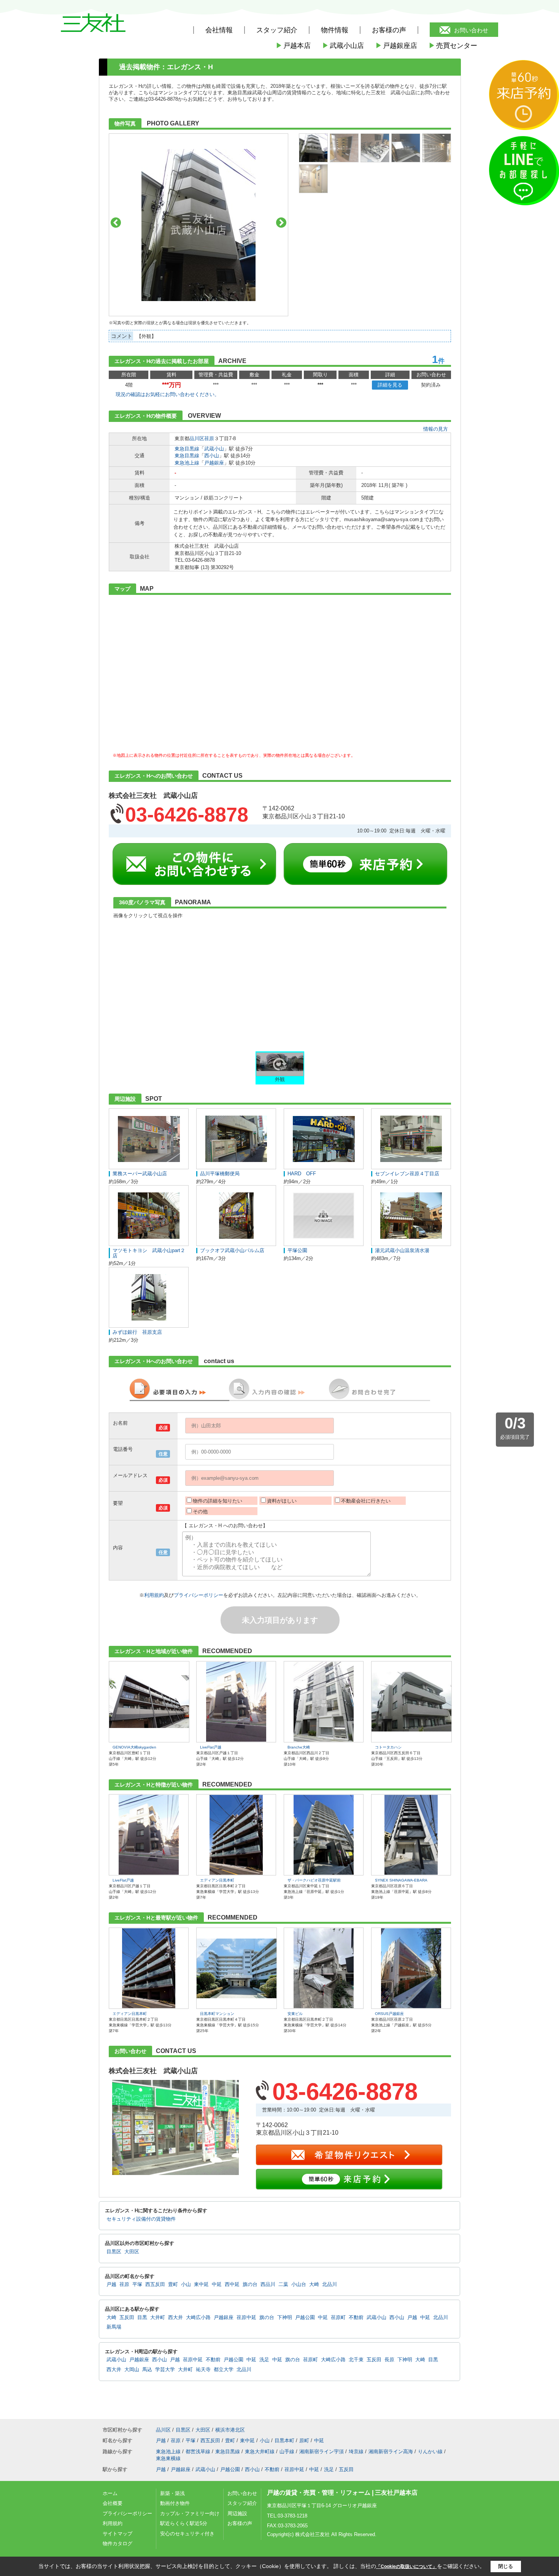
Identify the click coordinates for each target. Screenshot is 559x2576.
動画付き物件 (175, 2503)
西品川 (268, 2284)
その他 (200, 1512)
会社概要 (113, 2503)
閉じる (506, 2566)
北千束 (356, 2360)
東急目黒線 (187, 449)
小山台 (299, 2284)
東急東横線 (168, 2458)
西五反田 (155, 2284)
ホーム (110, 2493)
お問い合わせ (471, 30)
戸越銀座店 (396, 46)
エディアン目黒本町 (217, 1880)
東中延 (201, 2284)
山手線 (287, 2452)
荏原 (209, 438)
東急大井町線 (260, 2452)
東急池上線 (187, 463)
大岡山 (132, 2370)
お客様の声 (389, 30)
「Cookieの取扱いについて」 (407, 2566)
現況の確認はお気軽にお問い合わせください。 (168, 394)
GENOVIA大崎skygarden (134, 1747)
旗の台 (250, 2284)
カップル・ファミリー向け (190, 2513)
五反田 (127, 2318)
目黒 (142, 2318)
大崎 (314, 2284)
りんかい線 (430, 2452)
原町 (304, 2440)
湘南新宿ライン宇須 (322, 2452)
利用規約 (154, 1595)
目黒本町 (284, 2440)
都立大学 (224, 2370)
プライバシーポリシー (199, 1595)
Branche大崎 (299, 1747)
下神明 (285, 2318)
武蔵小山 (214, 449)
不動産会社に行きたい (366, 1501)
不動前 (356, 2318)
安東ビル (295, 2014)
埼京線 (356, 2452)
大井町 (158, 2318)
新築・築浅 (172, 2493)
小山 (186, 2284)
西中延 (232, 2284)
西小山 (212, 456)
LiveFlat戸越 (211, 1747)
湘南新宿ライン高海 (391, 2452)
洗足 (264, 2360)
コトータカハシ (388, 1747)
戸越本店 (293, 46)
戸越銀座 (214, 463)
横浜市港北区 (230, 2430)
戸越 (111, 2284)
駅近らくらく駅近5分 (184, 2523)
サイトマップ (118, 2534)
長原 (389, 2360)
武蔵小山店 (343, 46)
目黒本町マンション (217, 2014)
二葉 (283, 2284)
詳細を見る (390, 385)
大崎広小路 (198, 2318)
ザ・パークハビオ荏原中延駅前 (314, 1880)
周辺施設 (237, 2513)
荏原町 (338, 2318)
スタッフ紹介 (242, 2503)
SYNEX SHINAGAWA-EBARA (401, 1880)
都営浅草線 (198, 2452)
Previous (116, 223)
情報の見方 (436, 429)
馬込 (147, 2370)
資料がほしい (282, 1501)
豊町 (173, 2284)
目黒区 (114, 2252)
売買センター (453, 46)
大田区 (132, 2252)
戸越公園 (305, 2318)
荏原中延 (246, 2318)
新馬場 (114, 2327)
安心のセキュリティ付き (187, 2534)
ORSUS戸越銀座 (389, 2014)
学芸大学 (165, 2370)
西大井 (175, 2318)
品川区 (197, 438)
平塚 (137, 2284)
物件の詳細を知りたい (218, 1501)
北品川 (330, 2284)
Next (281, 223)
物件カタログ (118, 2544)
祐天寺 (203, 2370)
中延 (217, 2284)
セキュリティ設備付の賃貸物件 (141, 2219)
